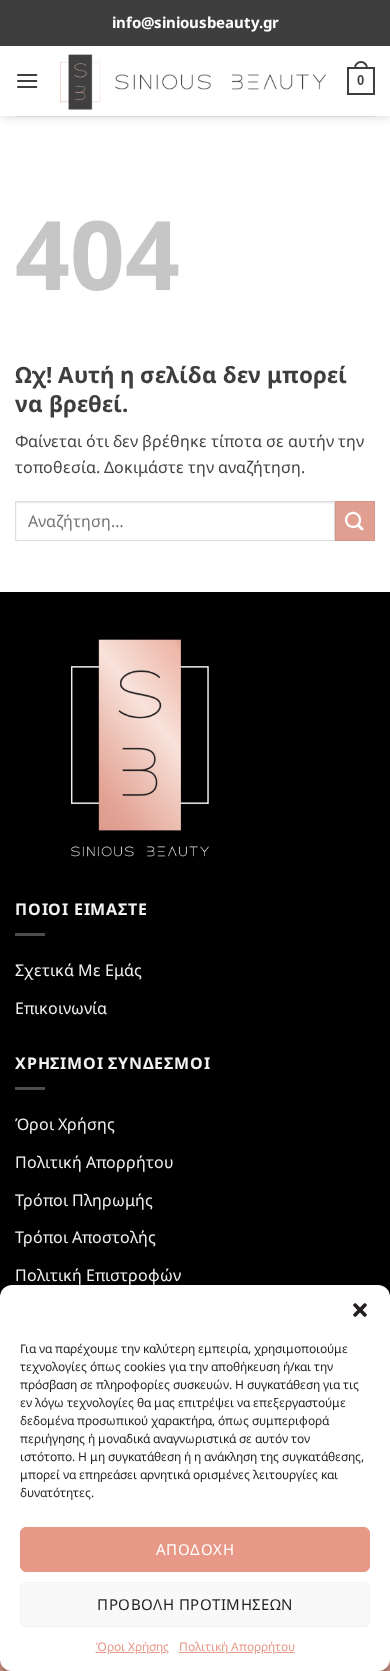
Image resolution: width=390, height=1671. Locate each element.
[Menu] (27, 80)
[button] (360, 1310)
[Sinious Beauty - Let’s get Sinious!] (193, 81)
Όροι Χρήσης (132, 1646)
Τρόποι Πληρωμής (84, 1200)
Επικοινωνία (61, 1008)
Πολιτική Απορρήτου (237, 1646)
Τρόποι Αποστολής (85, 1237)
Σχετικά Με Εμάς (78, 970)
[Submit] (355, 520)
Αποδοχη (195, 1549)
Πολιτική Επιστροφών (98, 1275)
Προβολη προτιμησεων (195, 1604)
